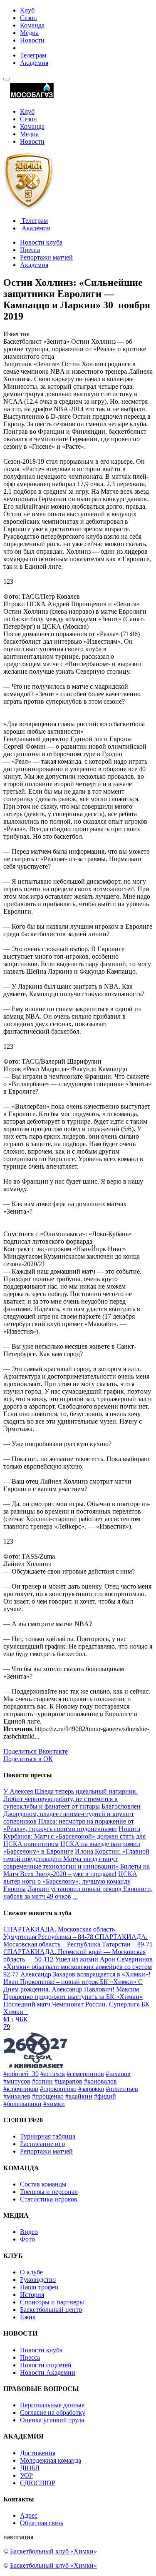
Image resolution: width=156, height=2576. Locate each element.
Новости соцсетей (46, 2365)
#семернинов (85, 2074)
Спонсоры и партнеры (52, 2302)
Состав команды (43, 2184)
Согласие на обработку (53, 2412)
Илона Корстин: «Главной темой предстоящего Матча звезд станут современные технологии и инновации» (76, 1859)
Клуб (27, 10)
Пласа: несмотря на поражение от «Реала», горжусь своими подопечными (69, 1825)
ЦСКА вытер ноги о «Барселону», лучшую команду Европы (70, 1881)
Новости (32, 40)
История (32, 2295)
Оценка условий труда (52, 2420)
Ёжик (28, 2317)
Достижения (38, 2453)
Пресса (30, 250)
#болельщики (22, 2104)
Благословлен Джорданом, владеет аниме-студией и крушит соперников (72, 1814)
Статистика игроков (49, 2199)
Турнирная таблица (48, 2136)
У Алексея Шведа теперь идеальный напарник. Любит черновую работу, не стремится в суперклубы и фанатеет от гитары (71, 1799)
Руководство (38, 2280)
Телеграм (33, 55)
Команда (32, 25)
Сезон (28, 18)
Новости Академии (48, 2372)
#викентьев (122, 2089)
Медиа (29, 33)
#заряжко (91, 2089)
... (75, 1896)
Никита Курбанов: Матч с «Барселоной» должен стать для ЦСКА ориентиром (74, 1836)
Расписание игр (42, 2144)
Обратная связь (42, 2523)
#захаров (118, 2074)
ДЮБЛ (30, 2468)
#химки (54, 2104)
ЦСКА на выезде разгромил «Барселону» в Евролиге (72, 1848)
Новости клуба (41, 242)
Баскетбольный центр (51, 2310)
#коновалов (100, 2081)
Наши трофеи (39, 2287)
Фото (27, 2239)
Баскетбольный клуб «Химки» (53, 2551)
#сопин (42, 2081)
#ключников (21, 2089)
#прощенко (48, 2096)
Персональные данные (52, 2405)
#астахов (53, 2074)
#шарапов (68, 2081)
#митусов (17, 2081)
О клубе (31, 2272)
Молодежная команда (51, 2460)
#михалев (17, 2096)
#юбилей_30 (21, 2074)
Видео (29, 2232)
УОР (26, 2475)
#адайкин (79, 2096)
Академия (34, 63)
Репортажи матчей (46, 257)
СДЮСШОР (38, 2483)
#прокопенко (58, 2089)
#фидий (105, 2096)
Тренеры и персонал (49, 2192)
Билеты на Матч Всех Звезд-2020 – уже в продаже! (77, 1870)
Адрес (29, 2515)
